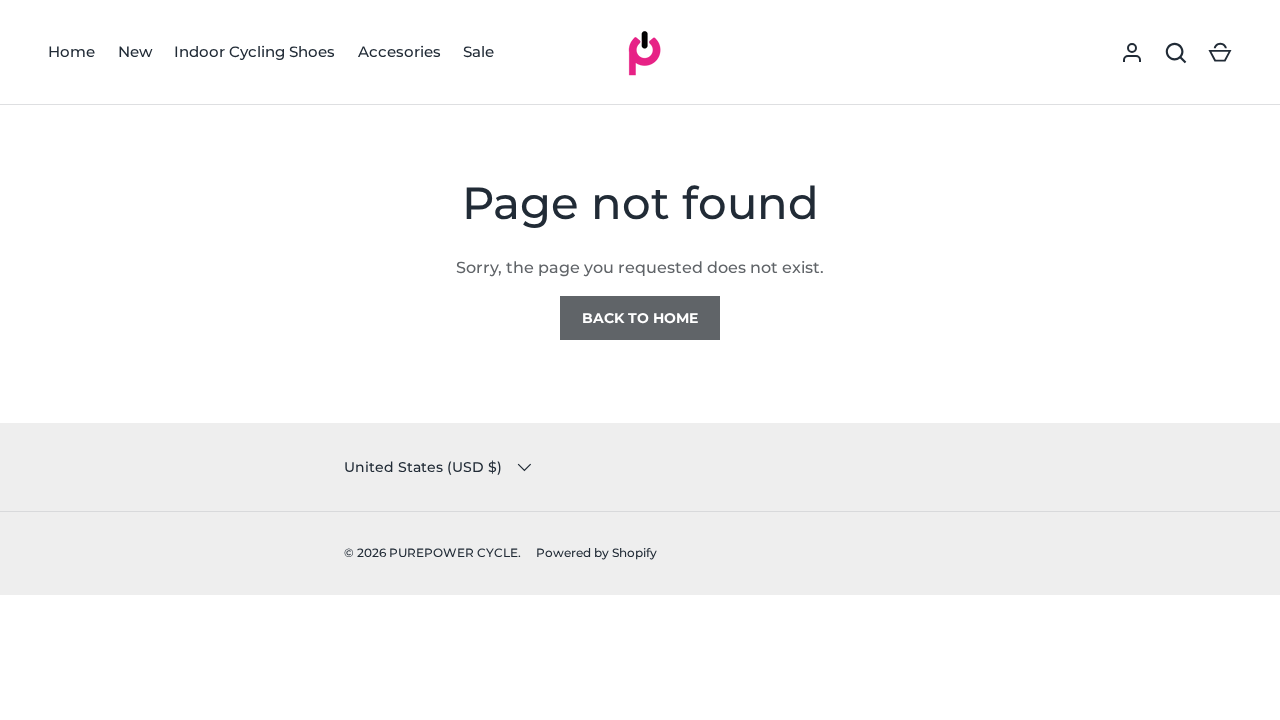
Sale (478, 51)
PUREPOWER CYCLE (453, 552)
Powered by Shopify (596, 552)
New (135, 51)
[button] (1220, 53)
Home (71, 51)
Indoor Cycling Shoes (254, 51)
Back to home (640, 318)
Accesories (399, 51)
